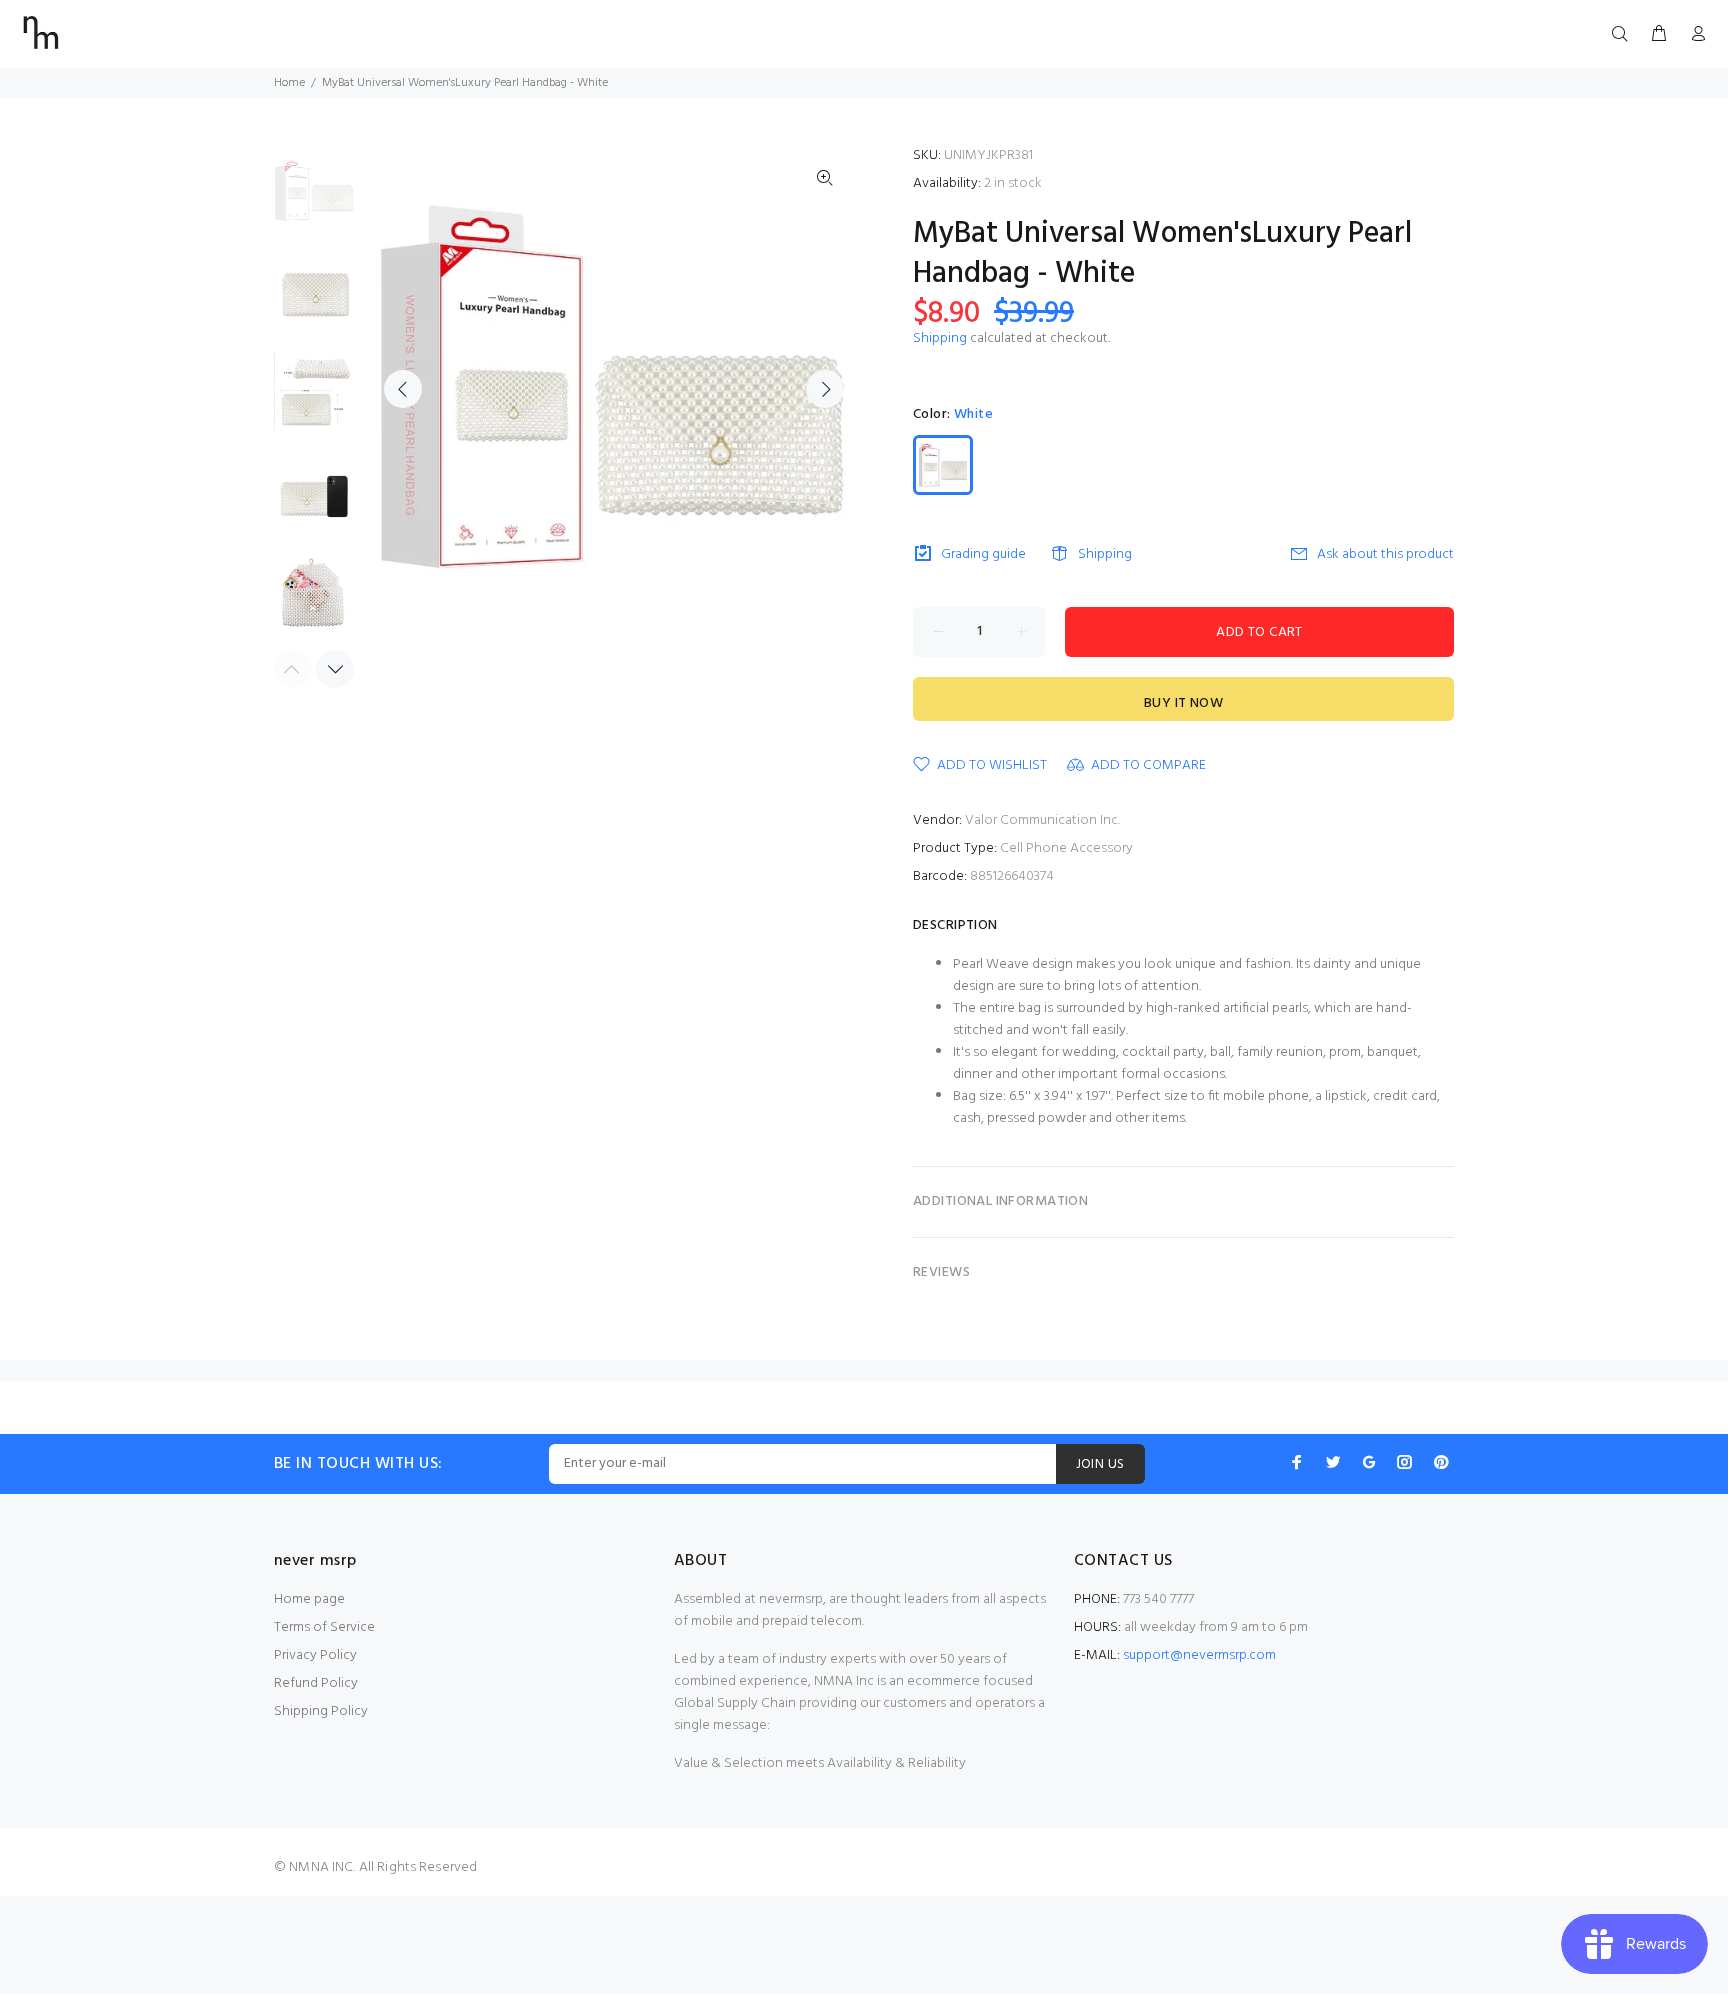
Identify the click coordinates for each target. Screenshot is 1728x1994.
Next (825, 389)
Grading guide (983, 554)
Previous (403, 389)
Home (289, 83)
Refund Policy (316, 1683)
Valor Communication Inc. (1042, 820)
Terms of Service (324, 1627)
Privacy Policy (315, 1655)
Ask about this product (1385, 554)
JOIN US (1100, 1464)
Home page (309, 1599)
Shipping (940, 338)
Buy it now (1183, 703)
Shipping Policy (321, 1711)
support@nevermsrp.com (1199, 1655)
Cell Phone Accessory (1066, 848)
